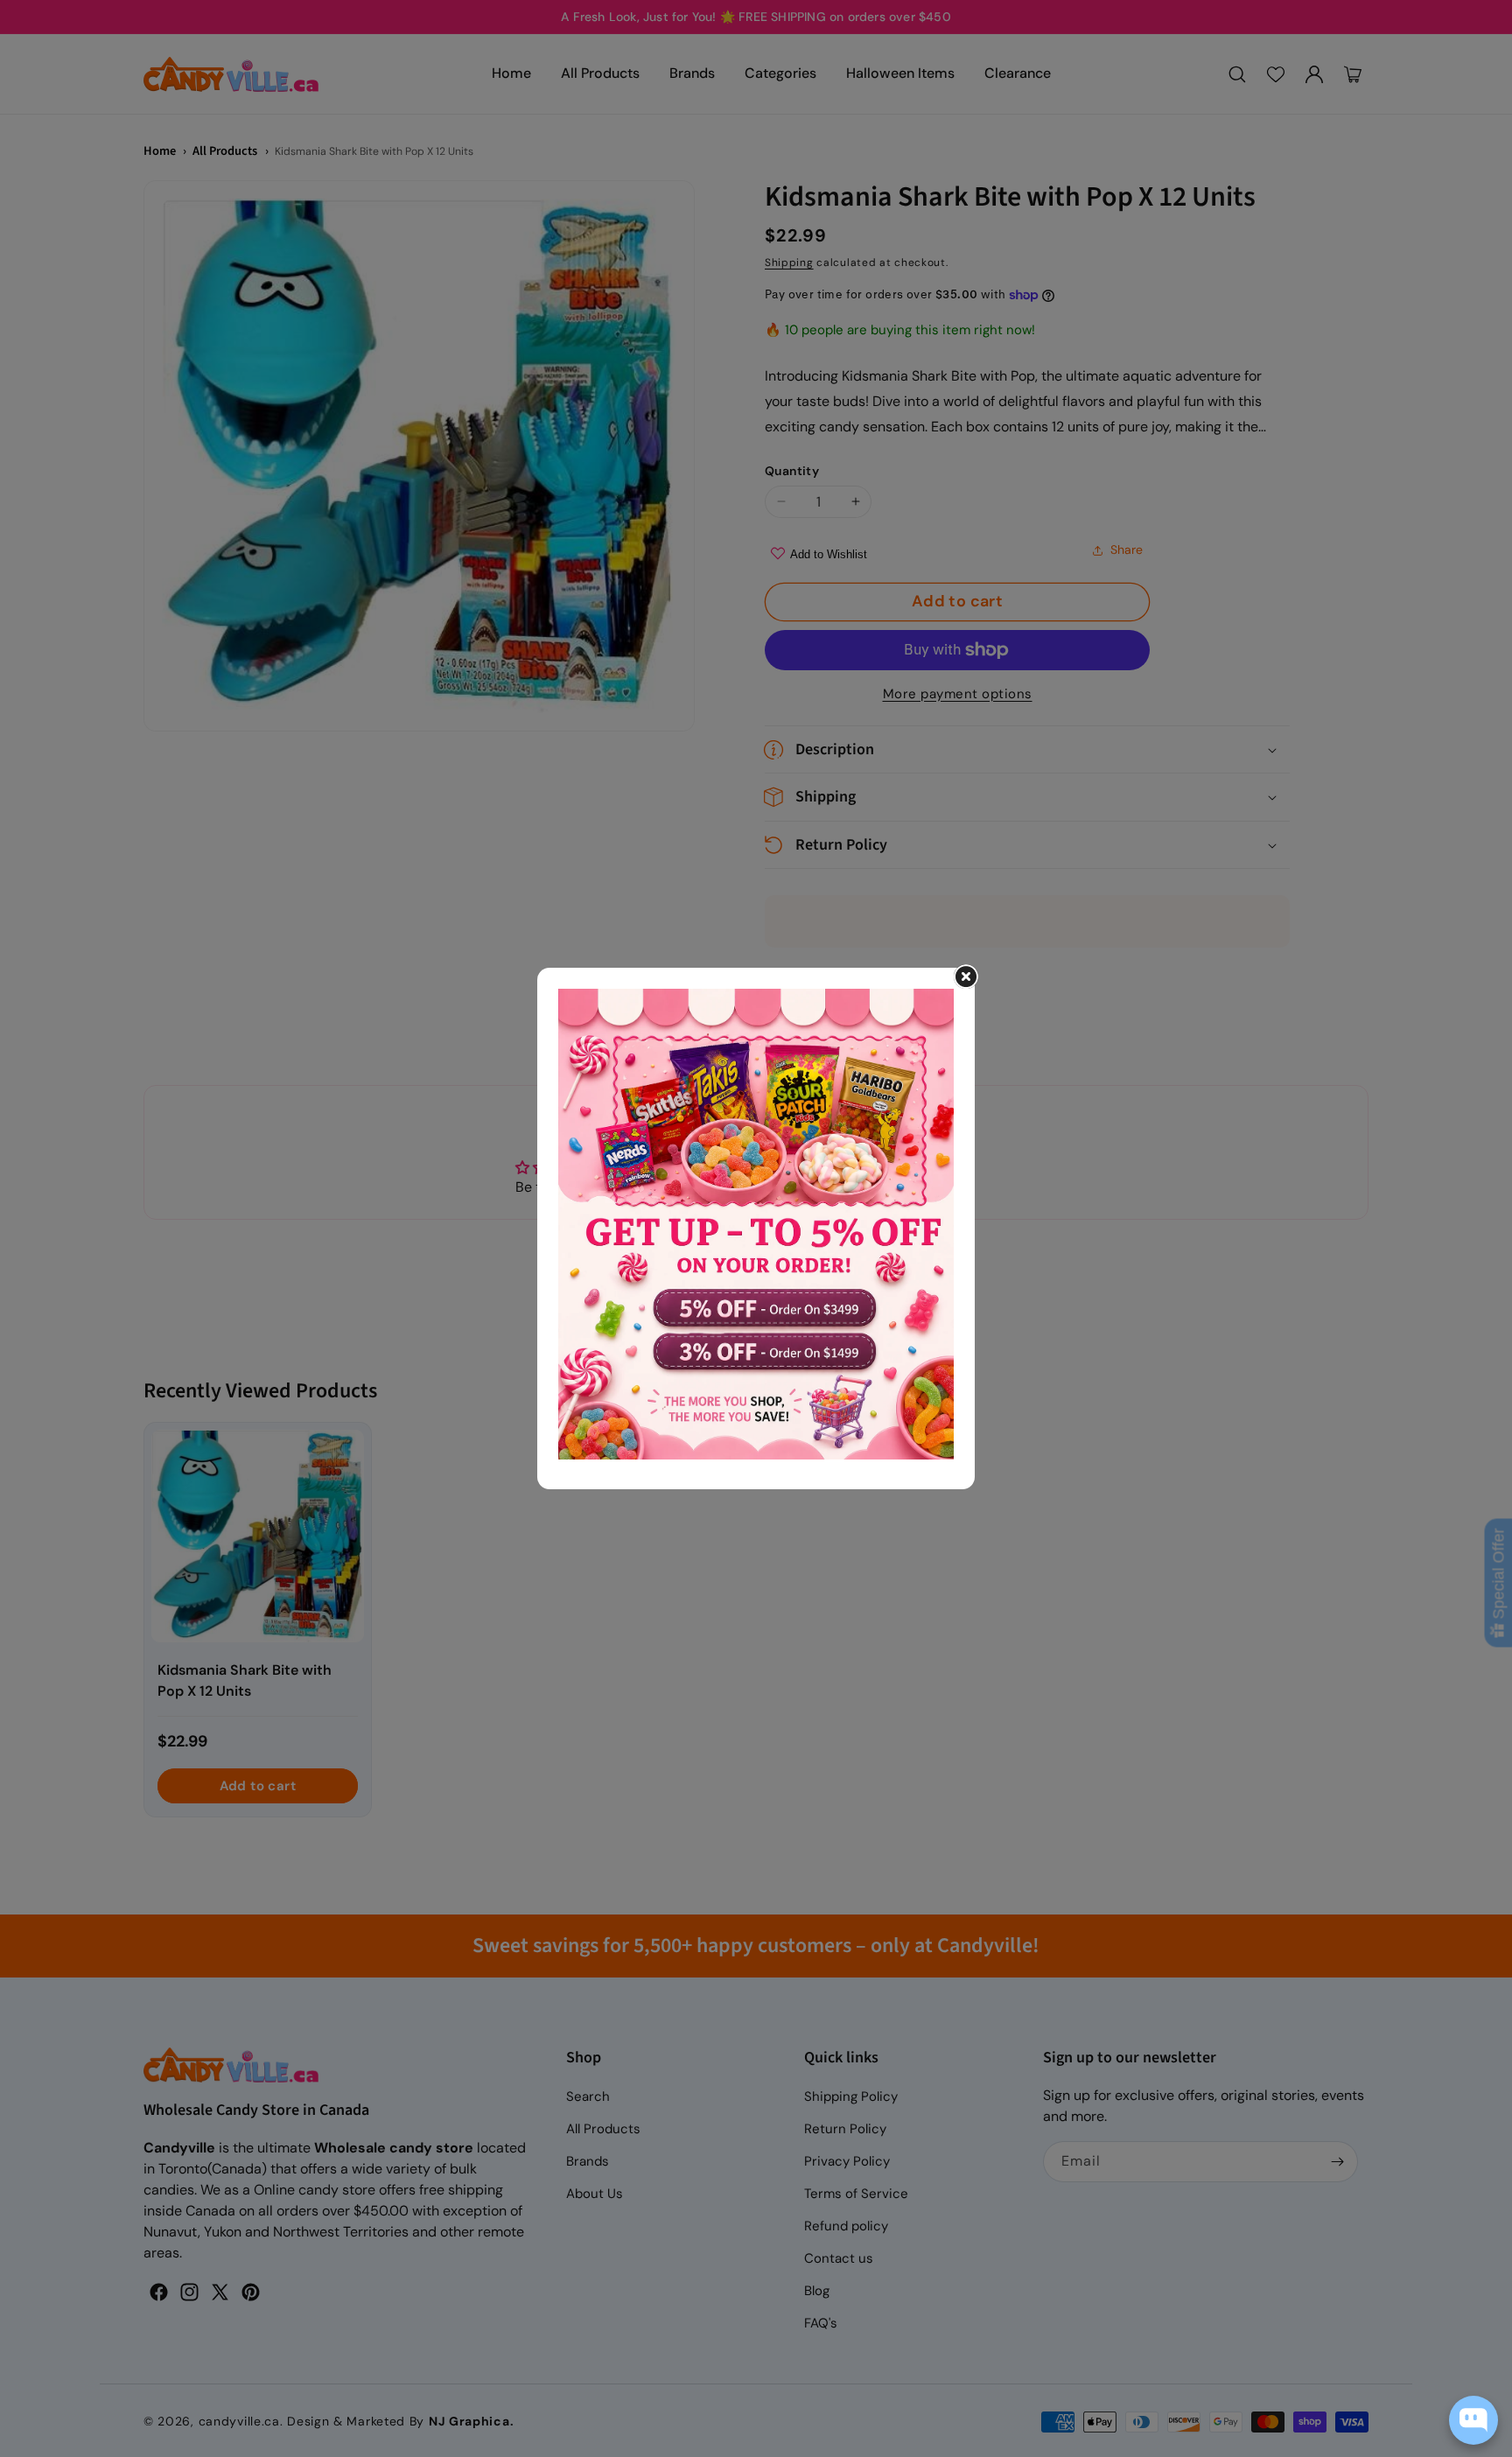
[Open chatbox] (1473, 2420)
